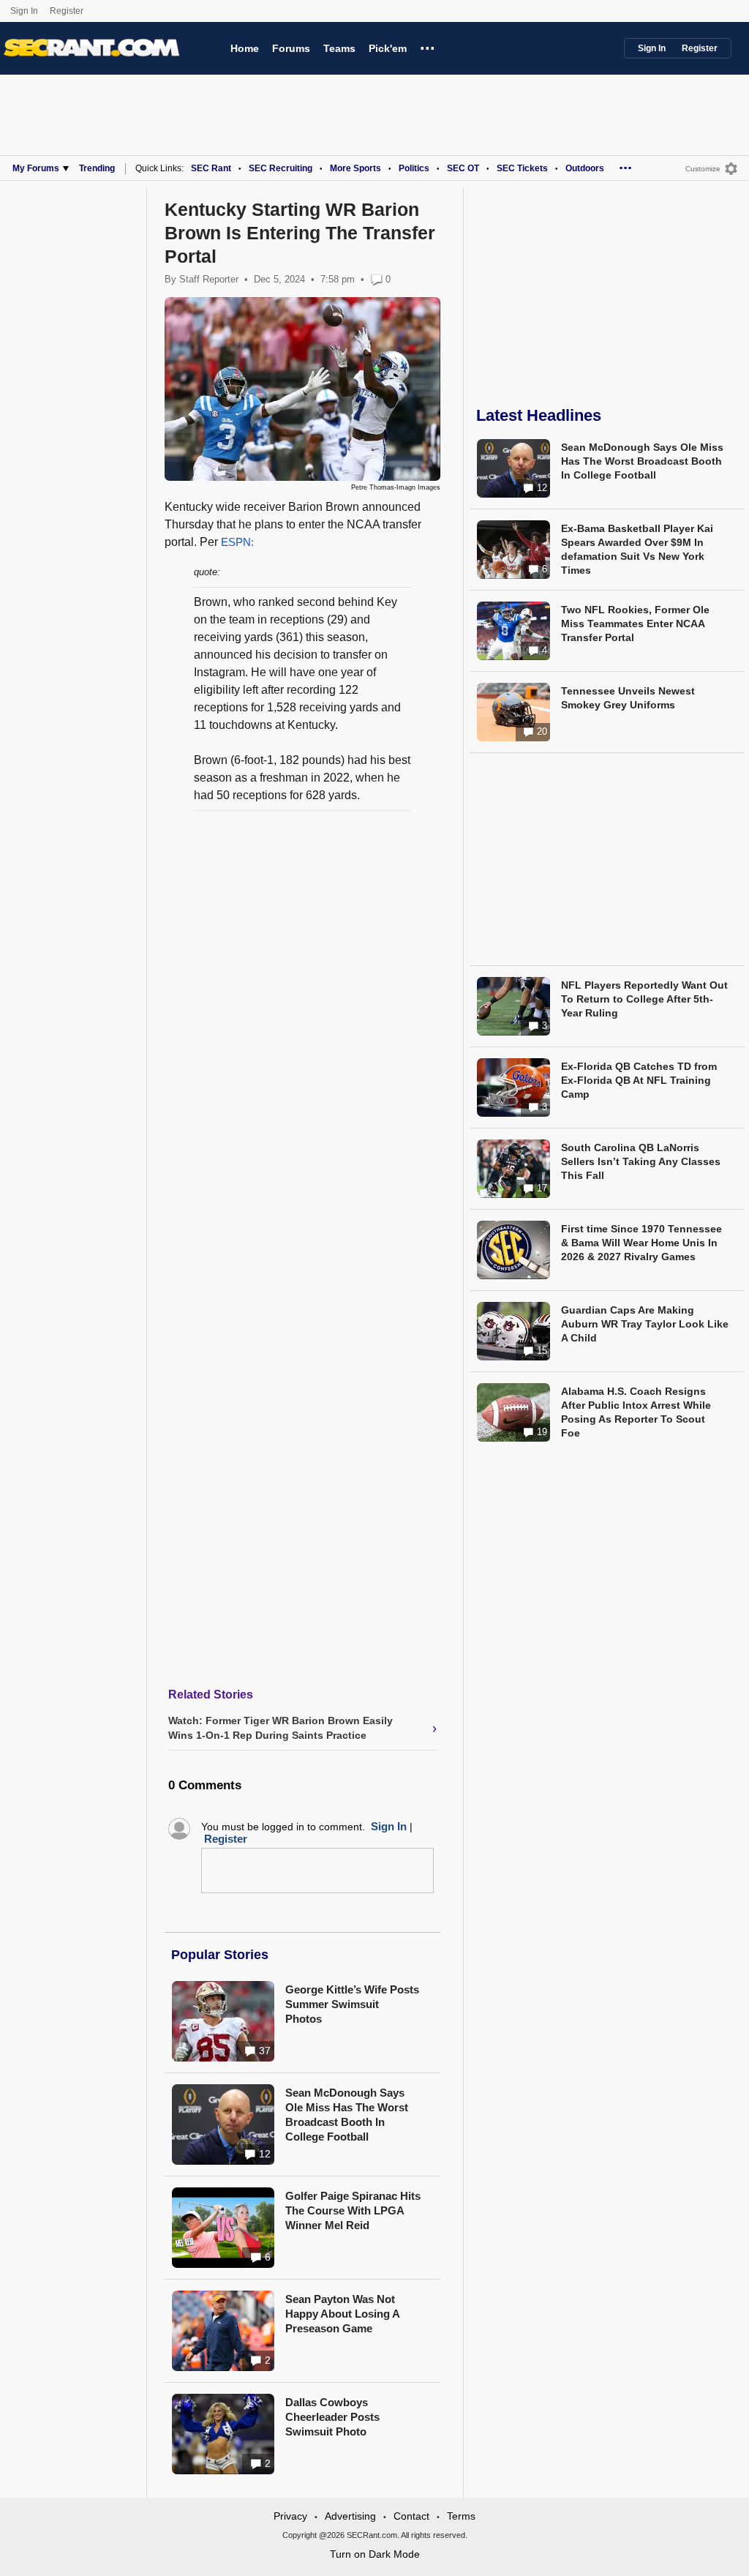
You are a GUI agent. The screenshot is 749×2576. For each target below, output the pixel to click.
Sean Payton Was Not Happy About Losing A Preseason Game (342, 2314)
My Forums (36, 168)
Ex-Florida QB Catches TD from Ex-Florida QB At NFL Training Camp (639, 1080)
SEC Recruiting (281, 168)
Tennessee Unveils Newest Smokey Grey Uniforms (628, 698)
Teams (339, 48)
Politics (414, 168)
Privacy (290, 2516)
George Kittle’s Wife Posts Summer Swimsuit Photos (352, 2004)
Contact (411, 2516)
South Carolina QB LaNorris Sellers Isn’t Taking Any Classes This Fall (641, 1161)
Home (245, 48)
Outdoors (585, 168)
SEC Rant (211, 168)
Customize (703, 169)
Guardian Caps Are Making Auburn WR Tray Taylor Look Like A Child (645, 1324)
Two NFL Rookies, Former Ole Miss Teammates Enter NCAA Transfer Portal (635, 624)
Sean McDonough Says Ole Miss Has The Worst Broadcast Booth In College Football (347, 2115)
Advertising (350, 2516)
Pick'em (388, 48)
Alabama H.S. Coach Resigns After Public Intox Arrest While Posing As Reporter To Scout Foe (636, 1412)
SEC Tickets (522, 168)
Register (68, 11)
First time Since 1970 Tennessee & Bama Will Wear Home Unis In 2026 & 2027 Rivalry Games (641, 1243)
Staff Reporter (209, 279)
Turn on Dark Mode (375, 2554)
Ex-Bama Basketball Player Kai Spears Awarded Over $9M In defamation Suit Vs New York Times (637, 549)
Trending (97, 168)
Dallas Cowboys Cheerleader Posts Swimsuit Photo (332, 2417)
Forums (291, 48)
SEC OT (463, 168)
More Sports (355, 168)
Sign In (24, 11)
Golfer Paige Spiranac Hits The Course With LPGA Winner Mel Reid (353, 2210)
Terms (461, 2516)
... (428, 46)
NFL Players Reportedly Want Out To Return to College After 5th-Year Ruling (644, 999)
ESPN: (237, 542)
